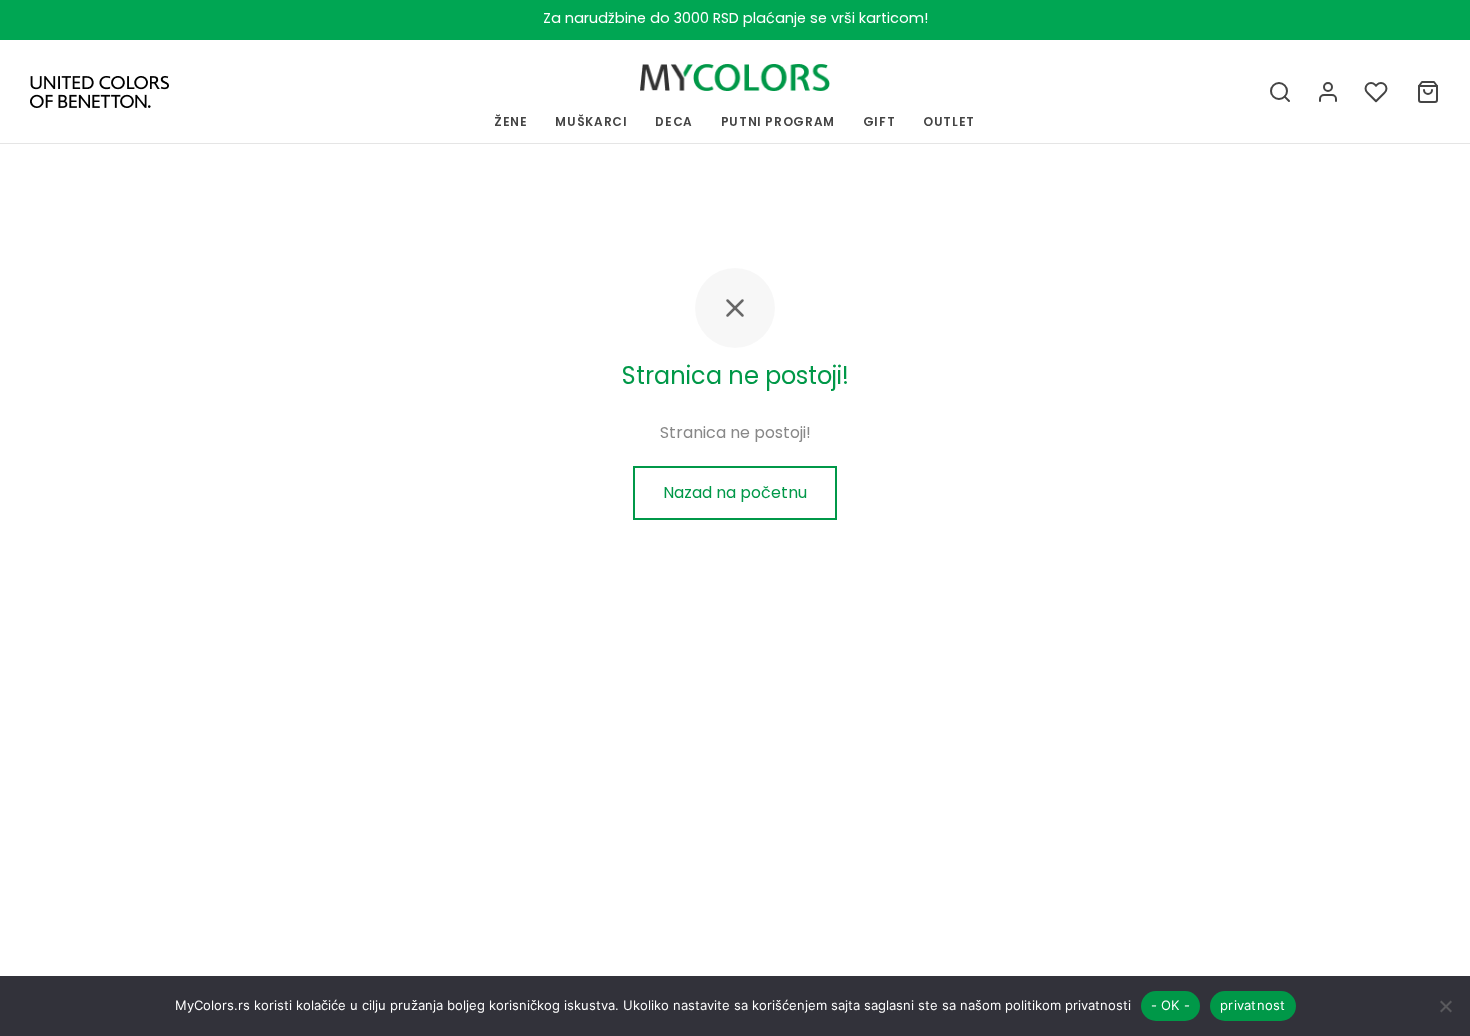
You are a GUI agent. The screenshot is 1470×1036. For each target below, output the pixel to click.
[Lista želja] (1378, 92)
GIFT (879, 121)
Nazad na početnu (735, 492)
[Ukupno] (1428, 92)
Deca (674, 121)
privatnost (1253, 1005)
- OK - (1171, 1005)
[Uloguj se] (1328, 92)
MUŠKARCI (591, 121)
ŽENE (511, 121)
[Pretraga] (1280, 92)
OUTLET (949, 121)
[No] (1445, 1006)
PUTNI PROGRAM (778, 121)
